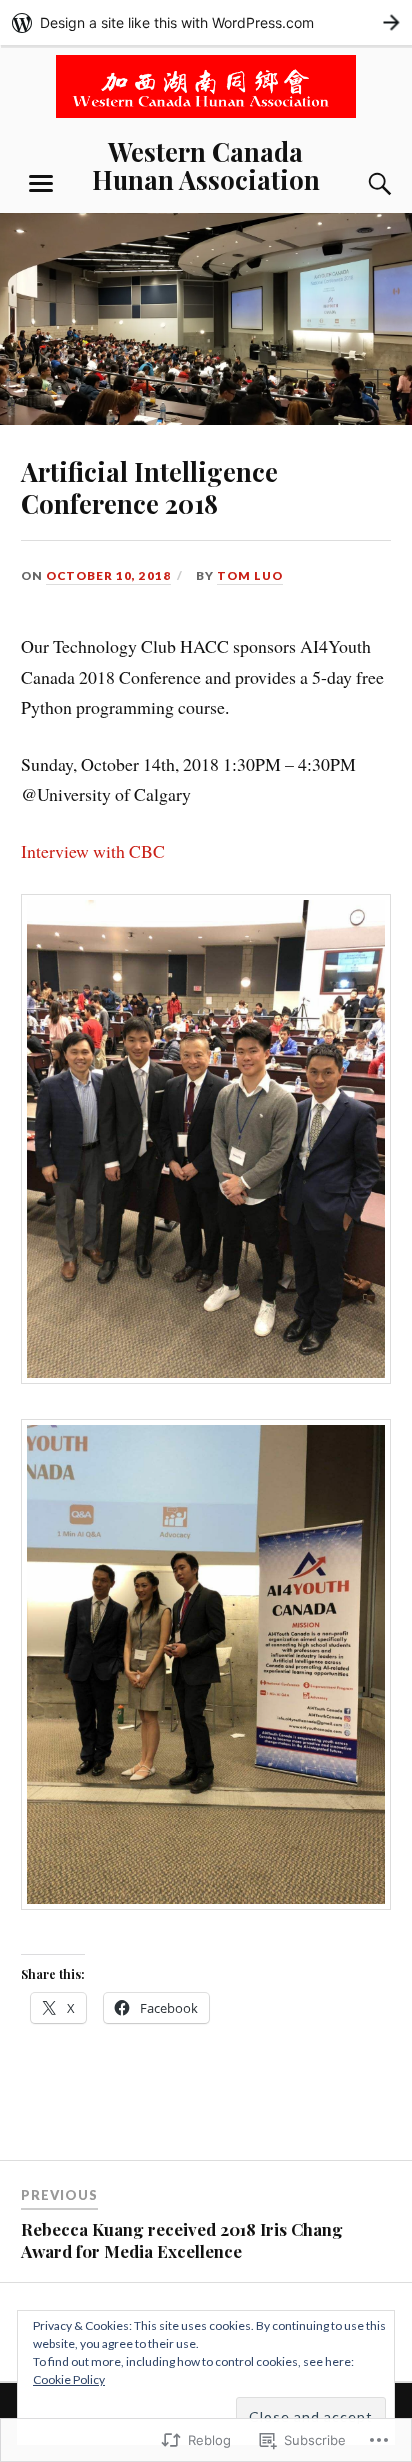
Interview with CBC (93, 851)
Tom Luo (250, 575)
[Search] (360, 184)
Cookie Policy (69, 2379)
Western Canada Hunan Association (206, 165)
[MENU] (41, 184)
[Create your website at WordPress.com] (206, 22)
